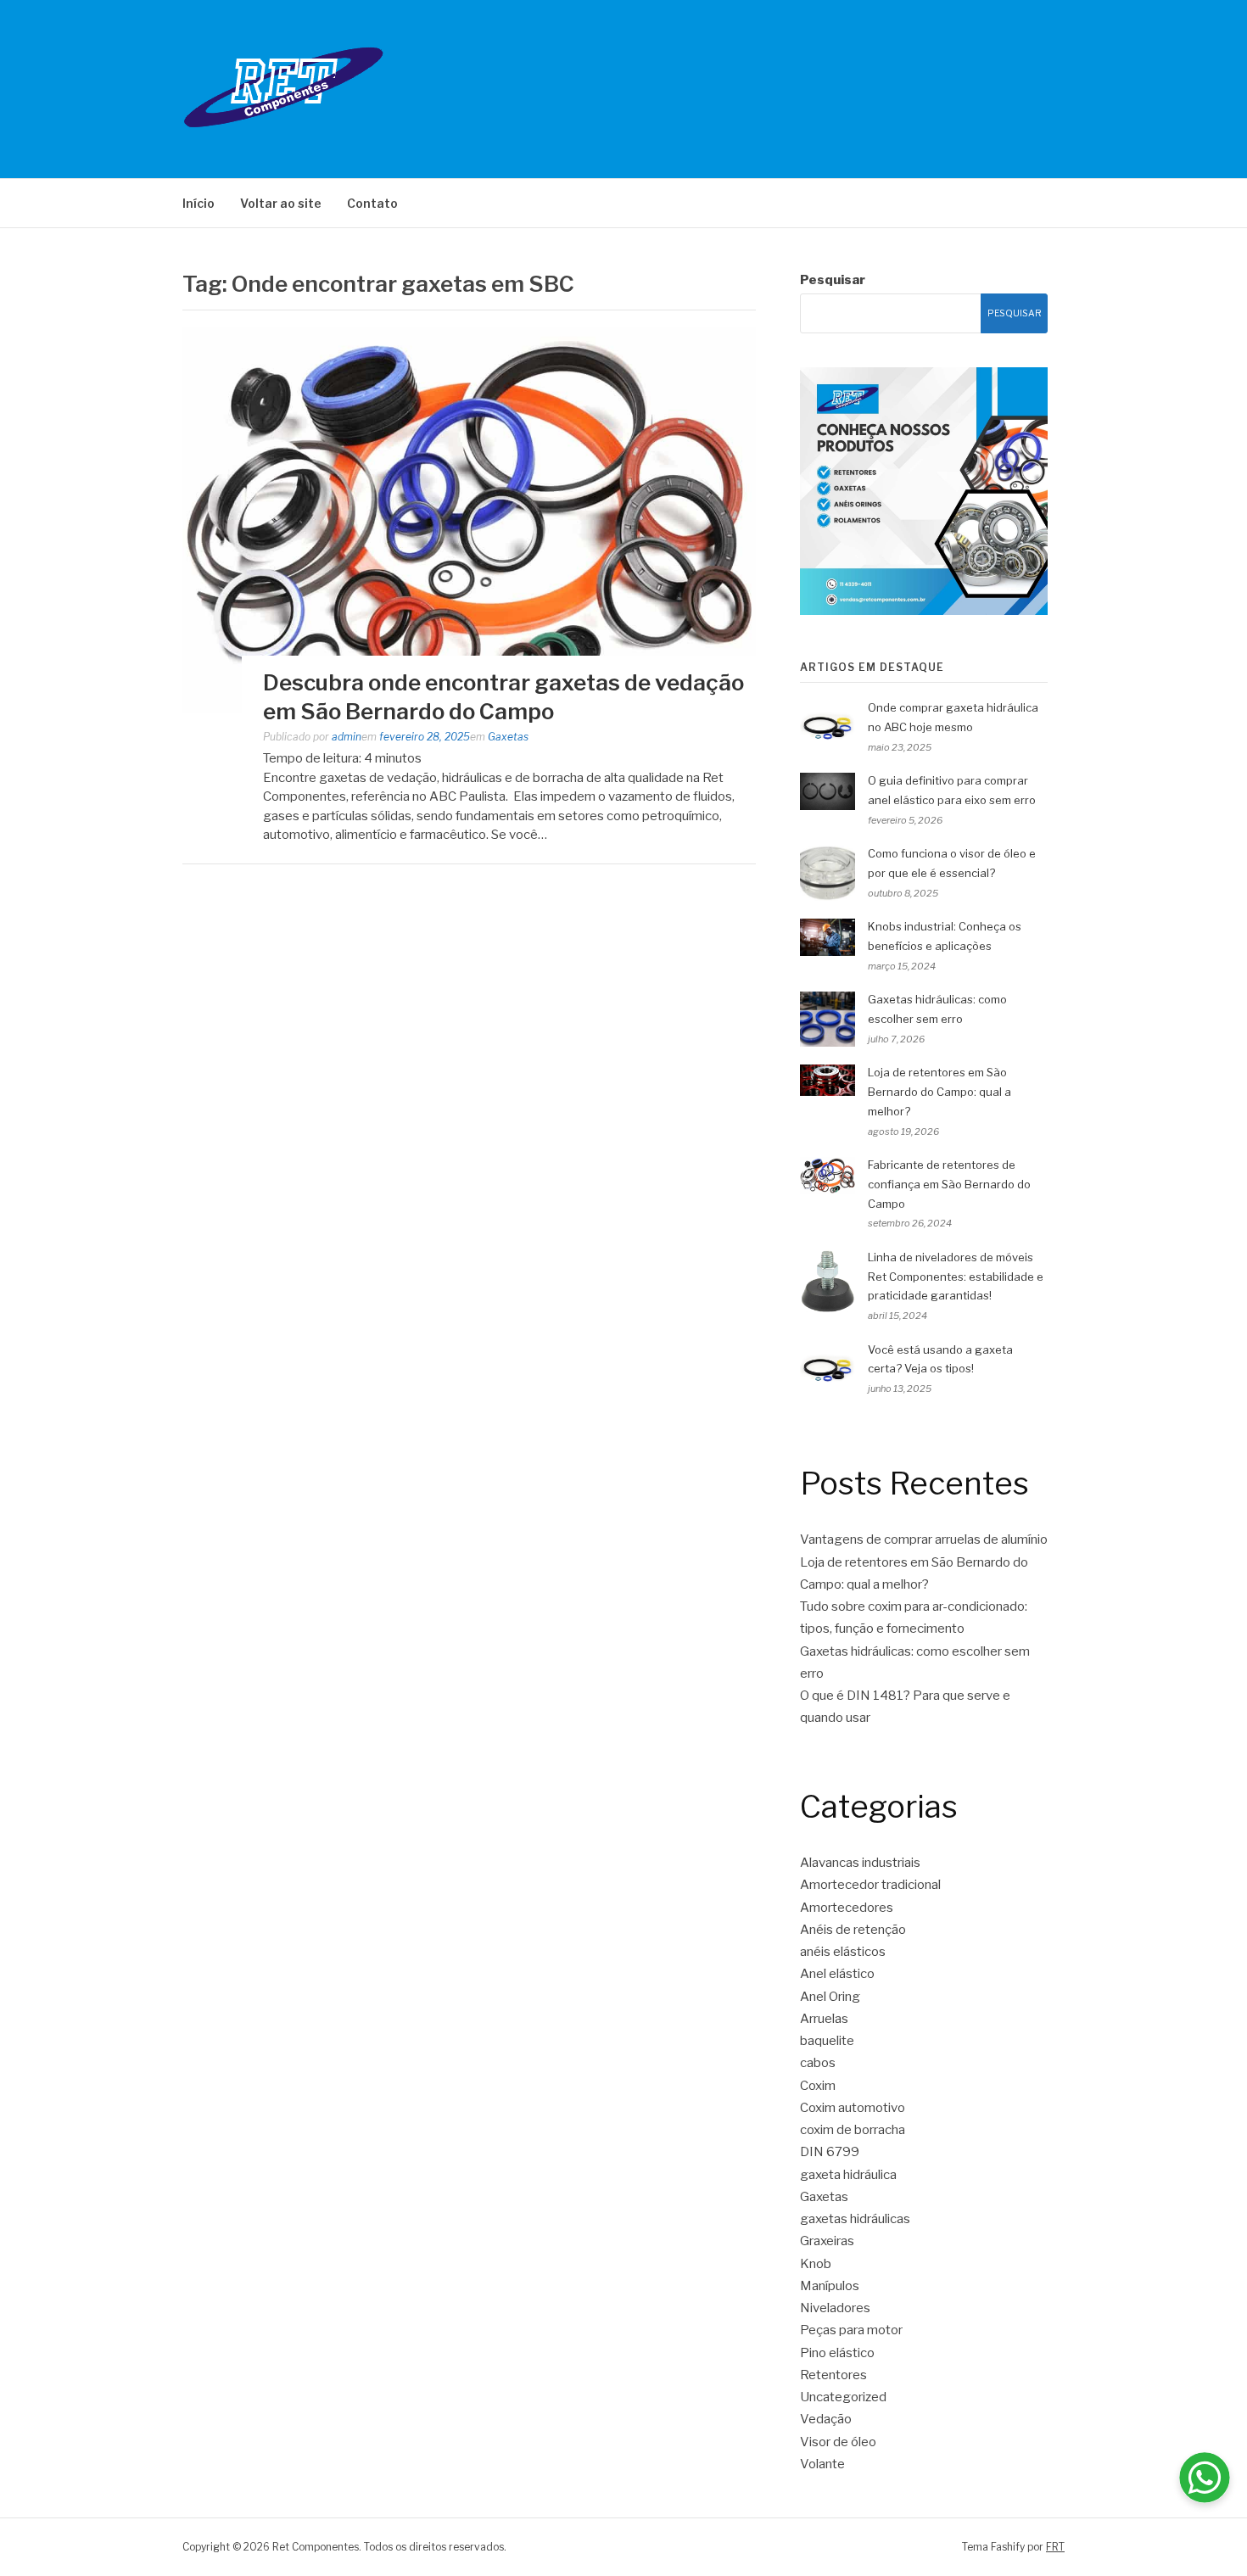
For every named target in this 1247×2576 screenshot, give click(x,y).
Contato (372, 203)
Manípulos (830, 2286)
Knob (816, 2264)
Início (199, 203)
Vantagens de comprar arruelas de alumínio (924, 1539)
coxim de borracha (853, 2130)
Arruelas (824, 2019)
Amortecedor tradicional (870, 1885)
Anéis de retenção (853, 1930)
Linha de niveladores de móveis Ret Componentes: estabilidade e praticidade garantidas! (956, 1277)
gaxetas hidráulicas (855, 2219)
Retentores (833, 2375)
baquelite (827, 2041)
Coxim (818, 2086)
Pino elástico (837, 2353)
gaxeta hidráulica (848, 2175)
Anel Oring (830, 1997)
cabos (818, 2063)
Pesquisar (833, 280)
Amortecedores (847, 1908)
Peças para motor (851, 2330)
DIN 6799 (830, 2152)
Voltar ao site (281, 203)
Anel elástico (837, 1974)
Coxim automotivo (853, 2108)
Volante (822, 2464)
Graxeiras (827, 2241)
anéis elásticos (843, 1952)
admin (347, 737)
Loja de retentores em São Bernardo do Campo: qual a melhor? (939, 1092)
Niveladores (835, 2308)
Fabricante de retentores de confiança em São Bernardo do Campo (949, 1184)
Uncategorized (843, 2397)
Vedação (826, 2419)
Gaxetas (508, 737)
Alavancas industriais (860, 1863)
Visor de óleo (838, 2442)
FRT (1055, 2547)
